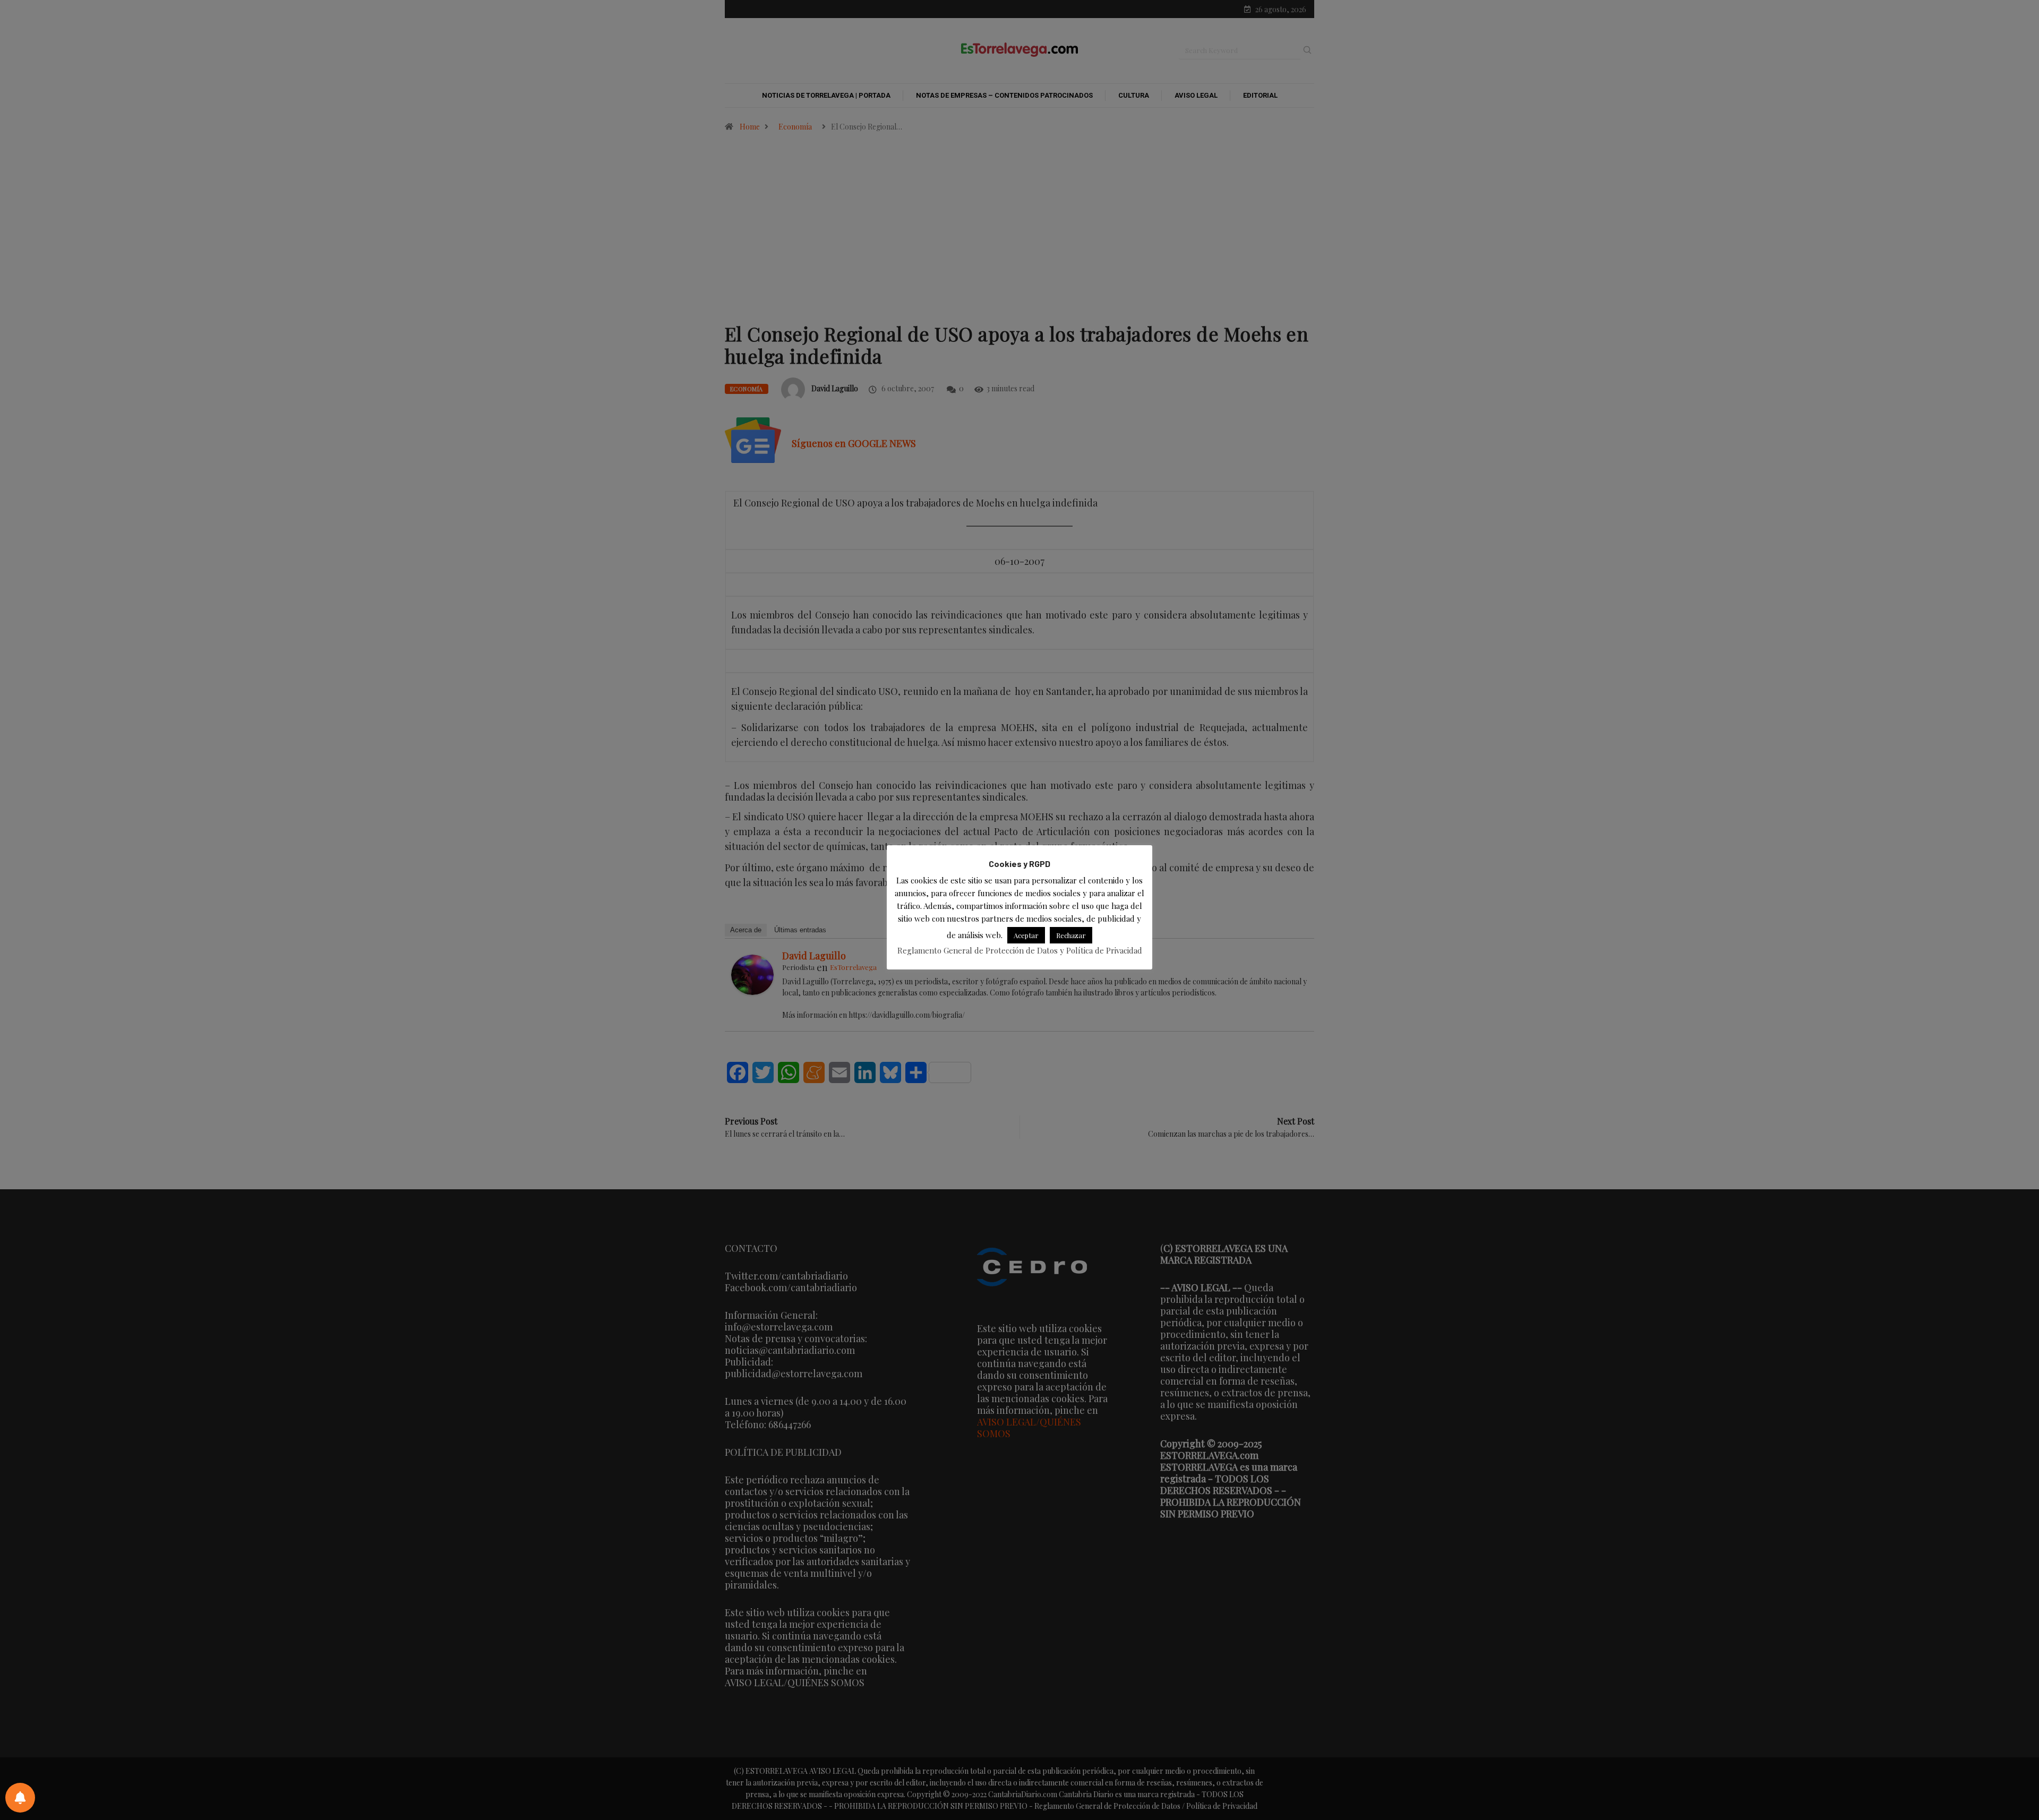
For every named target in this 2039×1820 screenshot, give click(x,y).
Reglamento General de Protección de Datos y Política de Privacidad (1020, 950)
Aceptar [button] (1026, 935)
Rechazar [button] (1071, 935)
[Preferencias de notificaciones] (20, 1798)
